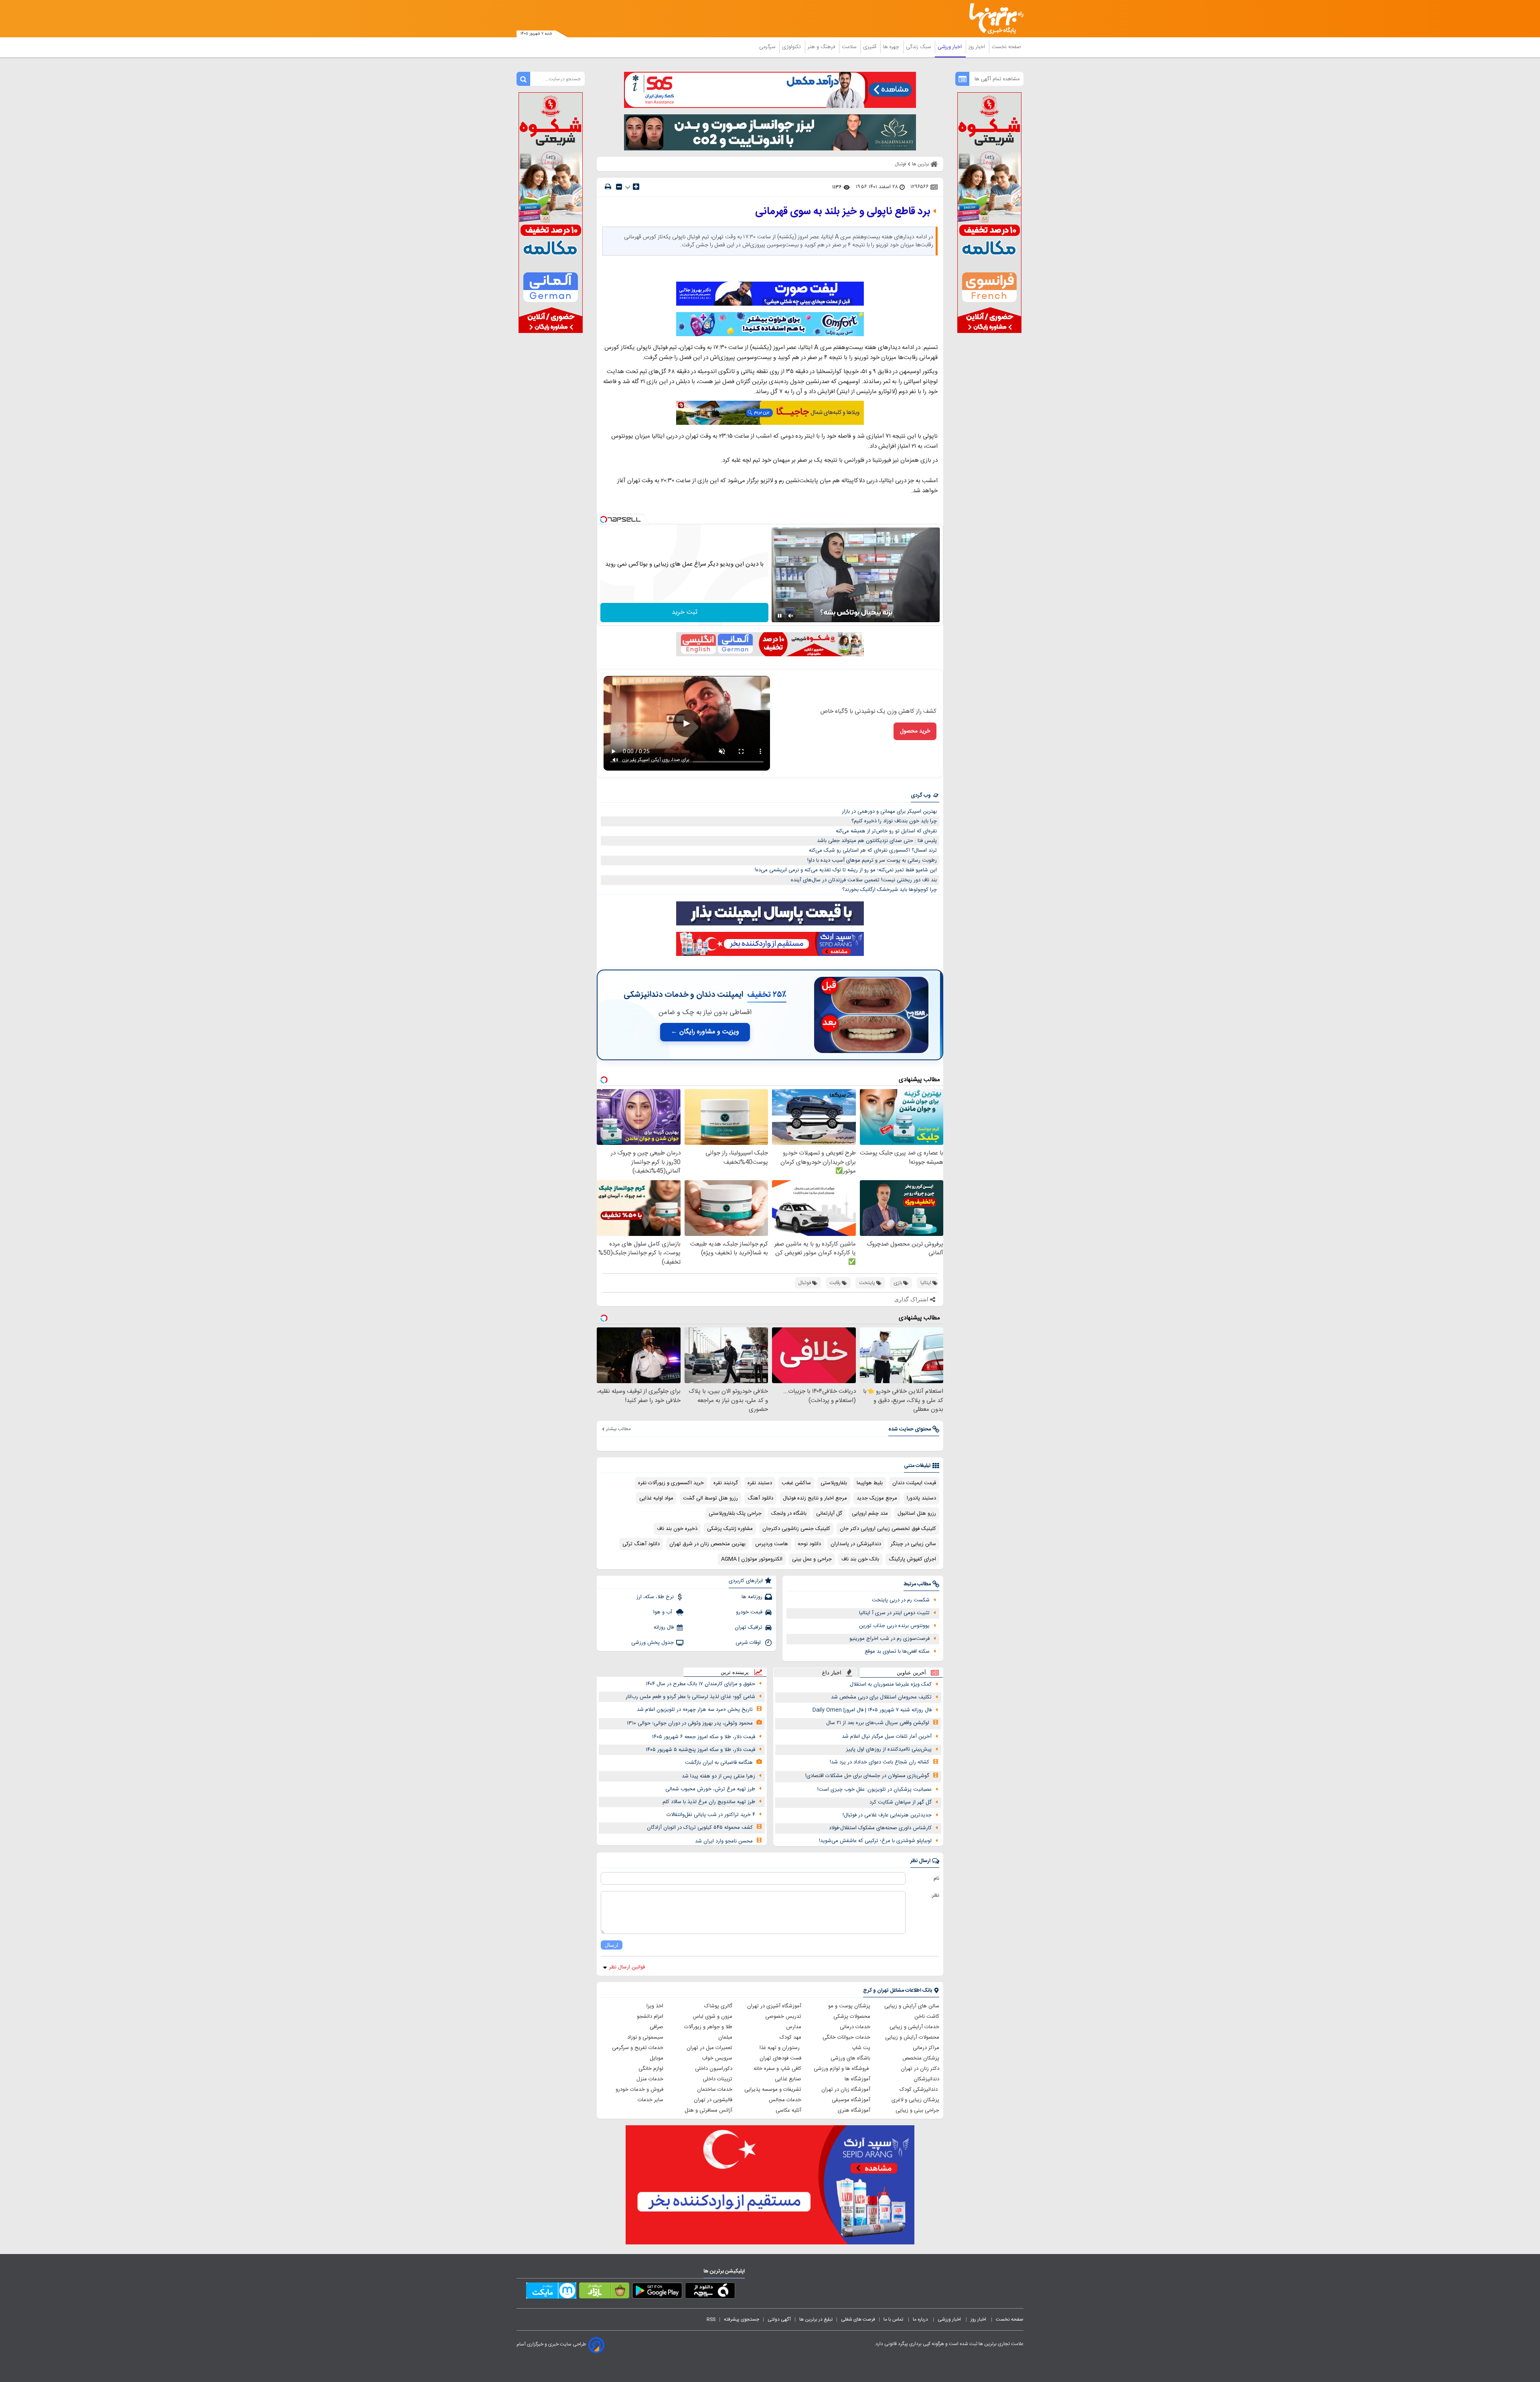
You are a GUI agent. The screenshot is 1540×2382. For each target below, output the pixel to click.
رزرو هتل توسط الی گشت (710, 1498)
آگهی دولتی (779, 2319)
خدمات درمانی (855, 2027)
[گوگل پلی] (657, 2292)
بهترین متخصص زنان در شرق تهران (707, 1544)
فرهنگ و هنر (822, 47)
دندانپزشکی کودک (919, 2090)
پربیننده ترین (735, 1672)
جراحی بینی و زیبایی (917, 2110)
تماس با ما (894, 2319)
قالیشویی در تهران (713, 2100)
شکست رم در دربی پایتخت (901, 1600)
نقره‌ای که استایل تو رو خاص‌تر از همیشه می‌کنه (886, 831)
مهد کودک (790, 2037)
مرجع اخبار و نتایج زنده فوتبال (815, 1498)
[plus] (636, 187)
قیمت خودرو (749, 1612)
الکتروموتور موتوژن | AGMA (752, 1559)
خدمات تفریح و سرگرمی (638, 2048)
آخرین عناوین (911, 1673)
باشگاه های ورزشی (850, 2058)
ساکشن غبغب (796, 1483)
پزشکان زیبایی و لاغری (915, 2100)
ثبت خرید (685, 612)
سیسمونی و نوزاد (645, 2037)
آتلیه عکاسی (788, 2110)
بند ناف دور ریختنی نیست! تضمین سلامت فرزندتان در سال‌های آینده (864, 880)
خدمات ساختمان (715, 2090)
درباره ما (921, 2319)
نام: (936, 1879)
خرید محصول (915, 731)
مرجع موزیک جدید (877, 1498)
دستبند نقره (760, 1483)
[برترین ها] (993, 19)
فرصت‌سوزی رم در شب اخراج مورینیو (890, 1639)
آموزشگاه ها (857, 2079)
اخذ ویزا (655, 2006)
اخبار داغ (832, 1673)
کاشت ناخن (927, 2017)
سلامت (850, 47)
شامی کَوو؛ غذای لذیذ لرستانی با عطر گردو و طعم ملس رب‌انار (690, 1697)
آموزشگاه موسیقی (851, 2100)
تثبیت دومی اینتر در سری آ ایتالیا (894, 1613)
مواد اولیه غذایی (656, 1498)
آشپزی (870, 47)
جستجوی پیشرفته (742, 2319)
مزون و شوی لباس (712, 2017)
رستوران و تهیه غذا (780, 2048)
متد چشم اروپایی (870, 1514)
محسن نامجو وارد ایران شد (724, 1841)
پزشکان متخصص (921, 2058)
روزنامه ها (752, 1597)
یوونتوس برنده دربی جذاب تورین (894, 1626)
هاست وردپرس (772, 1544)
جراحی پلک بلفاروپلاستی (735, 1514)
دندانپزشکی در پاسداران (856, 1544)
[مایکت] (551, 2292)
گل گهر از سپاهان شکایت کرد (901, 1802)
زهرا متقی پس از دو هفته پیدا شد (718, 1776)
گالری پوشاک (718, 2006)
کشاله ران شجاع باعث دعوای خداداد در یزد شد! (879, 1762)
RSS (711, 2319)
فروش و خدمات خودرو (639, 2090)
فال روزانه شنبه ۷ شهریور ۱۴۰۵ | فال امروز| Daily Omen (872, 1710)
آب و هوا (664, 1612)
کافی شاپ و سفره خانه (777, 2069)
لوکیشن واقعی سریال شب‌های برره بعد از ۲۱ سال (878, 1723)
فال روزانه (664, 1627)
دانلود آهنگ (760, 1498)
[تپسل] (604, 519)
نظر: (935, 1895)
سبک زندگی (919, 47)
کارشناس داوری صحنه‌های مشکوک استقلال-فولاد (880, 1828)
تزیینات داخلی (717, 2079)
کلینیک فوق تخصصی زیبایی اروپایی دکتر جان (888, 1529)
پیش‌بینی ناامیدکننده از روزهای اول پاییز (889, 1749)
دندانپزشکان (926, 2079)
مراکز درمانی (926, 2048)
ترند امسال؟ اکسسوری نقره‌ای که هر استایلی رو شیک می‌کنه (873, 850)
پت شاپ (861, 2048)
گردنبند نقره (726, 1483)
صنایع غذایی (788, 2079)
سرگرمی (768, 47)
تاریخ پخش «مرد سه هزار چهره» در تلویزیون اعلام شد (695, 1710)
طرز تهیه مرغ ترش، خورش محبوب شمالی (710, 1789)
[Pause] (780, 616)
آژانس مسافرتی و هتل (708, 2110)
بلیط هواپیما (870, 1483)
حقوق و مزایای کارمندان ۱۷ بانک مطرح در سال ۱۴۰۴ (700, 1684)
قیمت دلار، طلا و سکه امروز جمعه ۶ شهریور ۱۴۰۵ (704, 1737)
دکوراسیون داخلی (714, 2069)
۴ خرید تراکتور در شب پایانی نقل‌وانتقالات (711, 1815)
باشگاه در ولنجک (789, 1514)
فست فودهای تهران (780, 2058)
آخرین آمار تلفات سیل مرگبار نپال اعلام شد (887, 1737)
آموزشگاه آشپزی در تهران (774, 2006)
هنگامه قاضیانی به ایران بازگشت (719, 1763)
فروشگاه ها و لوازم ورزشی (842, 2069)
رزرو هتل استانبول (917, 1514)
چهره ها (892, 47)
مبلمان (725, 2037)
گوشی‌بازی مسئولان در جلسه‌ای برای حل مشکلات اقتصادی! (867, 1776)
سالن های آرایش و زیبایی (912, 2006)
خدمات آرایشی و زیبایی (914, 2027)
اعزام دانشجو (650, 2017)
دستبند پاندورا (921, 1498)
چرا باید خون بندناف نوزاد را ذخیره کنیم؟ (894, 821)
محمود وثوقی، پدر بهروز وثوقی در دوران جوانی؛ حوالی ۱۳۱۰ (690, 1723)
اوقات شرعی (749, 1643)
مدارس (794, 2027)
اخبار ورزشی (950, 47)
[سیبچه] (710, 2292)
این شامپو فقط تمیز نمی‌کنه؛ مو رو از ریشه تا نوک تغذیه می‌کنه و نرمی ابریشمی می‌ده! (846, 870)
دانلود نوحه (809, 1544)
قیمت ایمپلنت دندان (914, 1483)
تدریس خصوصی (783, 2017)
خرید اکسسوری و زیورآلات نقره (671, 1483)
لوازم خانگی (651, 2069)
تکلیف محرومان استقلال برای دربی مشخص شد (881, 1697)
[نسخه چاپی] (608, 187)
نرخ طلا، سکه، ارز (655, 1597)
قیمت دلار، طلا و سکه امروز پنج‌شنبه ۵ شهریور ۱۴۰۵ (700, 1750)
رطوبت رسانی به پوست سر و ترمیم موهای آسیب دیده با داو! (872, 860)
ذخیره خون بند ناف (677, 1529)
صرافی (657, 2027)
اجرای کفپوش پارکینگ (912, 1559)
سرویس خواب (717, 2058)
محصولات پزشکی (852, 2017)
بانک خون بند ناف (860, 1559)
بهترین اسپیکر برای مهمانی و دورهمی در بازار (889, 812)
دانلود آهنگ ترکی (641, 1544)
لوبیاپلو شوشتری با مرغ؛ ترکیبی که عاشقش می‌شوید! (875, 1841)
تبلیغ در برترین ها (816, 2319)
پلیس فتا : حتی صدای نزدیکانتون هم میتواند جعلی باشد (877, 841)
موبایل (657, 2058)
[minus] (619, 187)
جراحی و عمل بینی (812, 1559)
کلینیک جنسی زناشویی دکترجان (796, 1529)
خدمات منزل (650, 2079)
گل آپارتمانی (829, 1514)
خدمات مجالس (785, 2100)
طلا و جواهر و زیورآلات (708, 2027)
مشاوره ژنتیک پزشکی (730, 1529)
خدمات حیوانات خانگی (846, 2037)
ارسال (612, 1945)
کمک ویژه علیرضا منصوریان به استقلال (891, 1684)
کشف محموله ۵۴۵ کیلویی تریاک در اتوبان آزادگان (700, 1828)
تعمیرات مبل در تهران (709, 2048)
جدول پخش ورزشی (652, 1643)
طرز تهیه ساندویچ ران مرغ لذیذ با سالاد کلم (709, 1802)
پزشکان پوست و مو (849, 2006)
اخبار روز (978, 47)
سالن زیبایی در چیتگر (913, 1544)
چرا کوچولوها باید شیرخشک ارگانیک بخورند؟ (890, 890)
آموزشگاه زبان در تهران (846, 2090)
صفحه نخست (1006, 47)
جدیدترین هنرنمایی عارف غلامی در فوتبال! (887, 1815)
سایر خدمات (650, 2100)
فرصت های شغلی (858, 2319)
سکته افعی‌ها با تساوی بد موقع (897, 1652)
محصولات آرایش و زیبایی (912, 2037)
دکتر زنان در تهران (920, 2069)
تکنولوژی (792, 47)
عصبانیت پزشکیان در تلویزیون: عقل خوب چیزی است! (874, 1790)
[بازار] (604, 2292)
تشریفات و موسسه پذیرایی (773, 2090)
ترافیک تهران (749, 1627)
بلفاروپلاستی (834, 1483)
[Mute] (791, 616)
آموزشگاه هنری (854, 2110)
